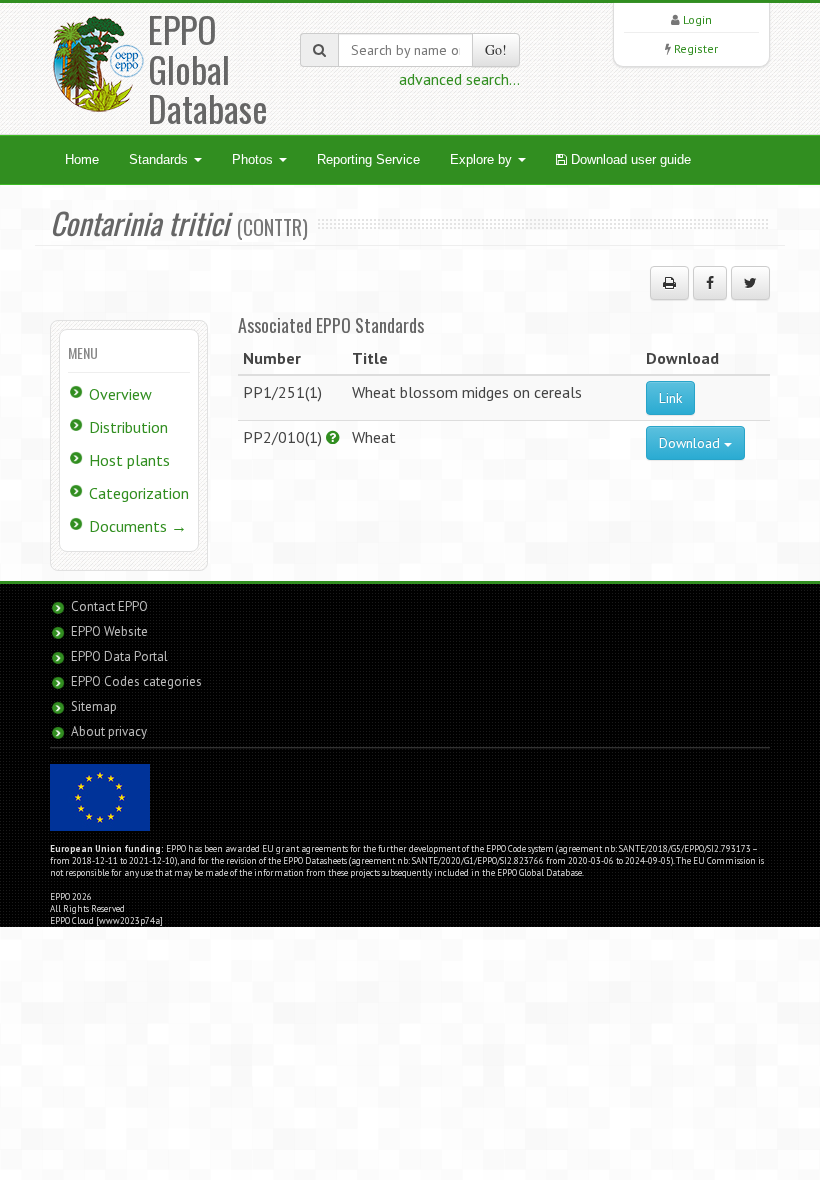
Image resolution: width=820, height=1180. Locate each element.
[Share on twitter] (750, 283)
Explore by (483, 159)
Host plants (129, 460)
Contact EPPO (109, 606)
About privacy (109, 731)
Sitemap (94, 706)
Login (697, 19)
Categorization (139, 493)
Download (691, 443)
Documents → (138, 526)
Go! (496, 49)
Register (696, 48)
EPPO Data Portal (119, 656)
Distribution (128, 427)
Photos (254, 159)
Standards (160, 159)
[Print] (669, 283)
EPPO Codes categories (136, 681)
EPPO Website (109, 631)
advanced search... (459, 79)
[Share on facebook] (710, 283)
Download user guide (629, 159)
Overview (120, 394)
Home (82, 159)
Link (670, 398)
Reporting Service (368, 159)
